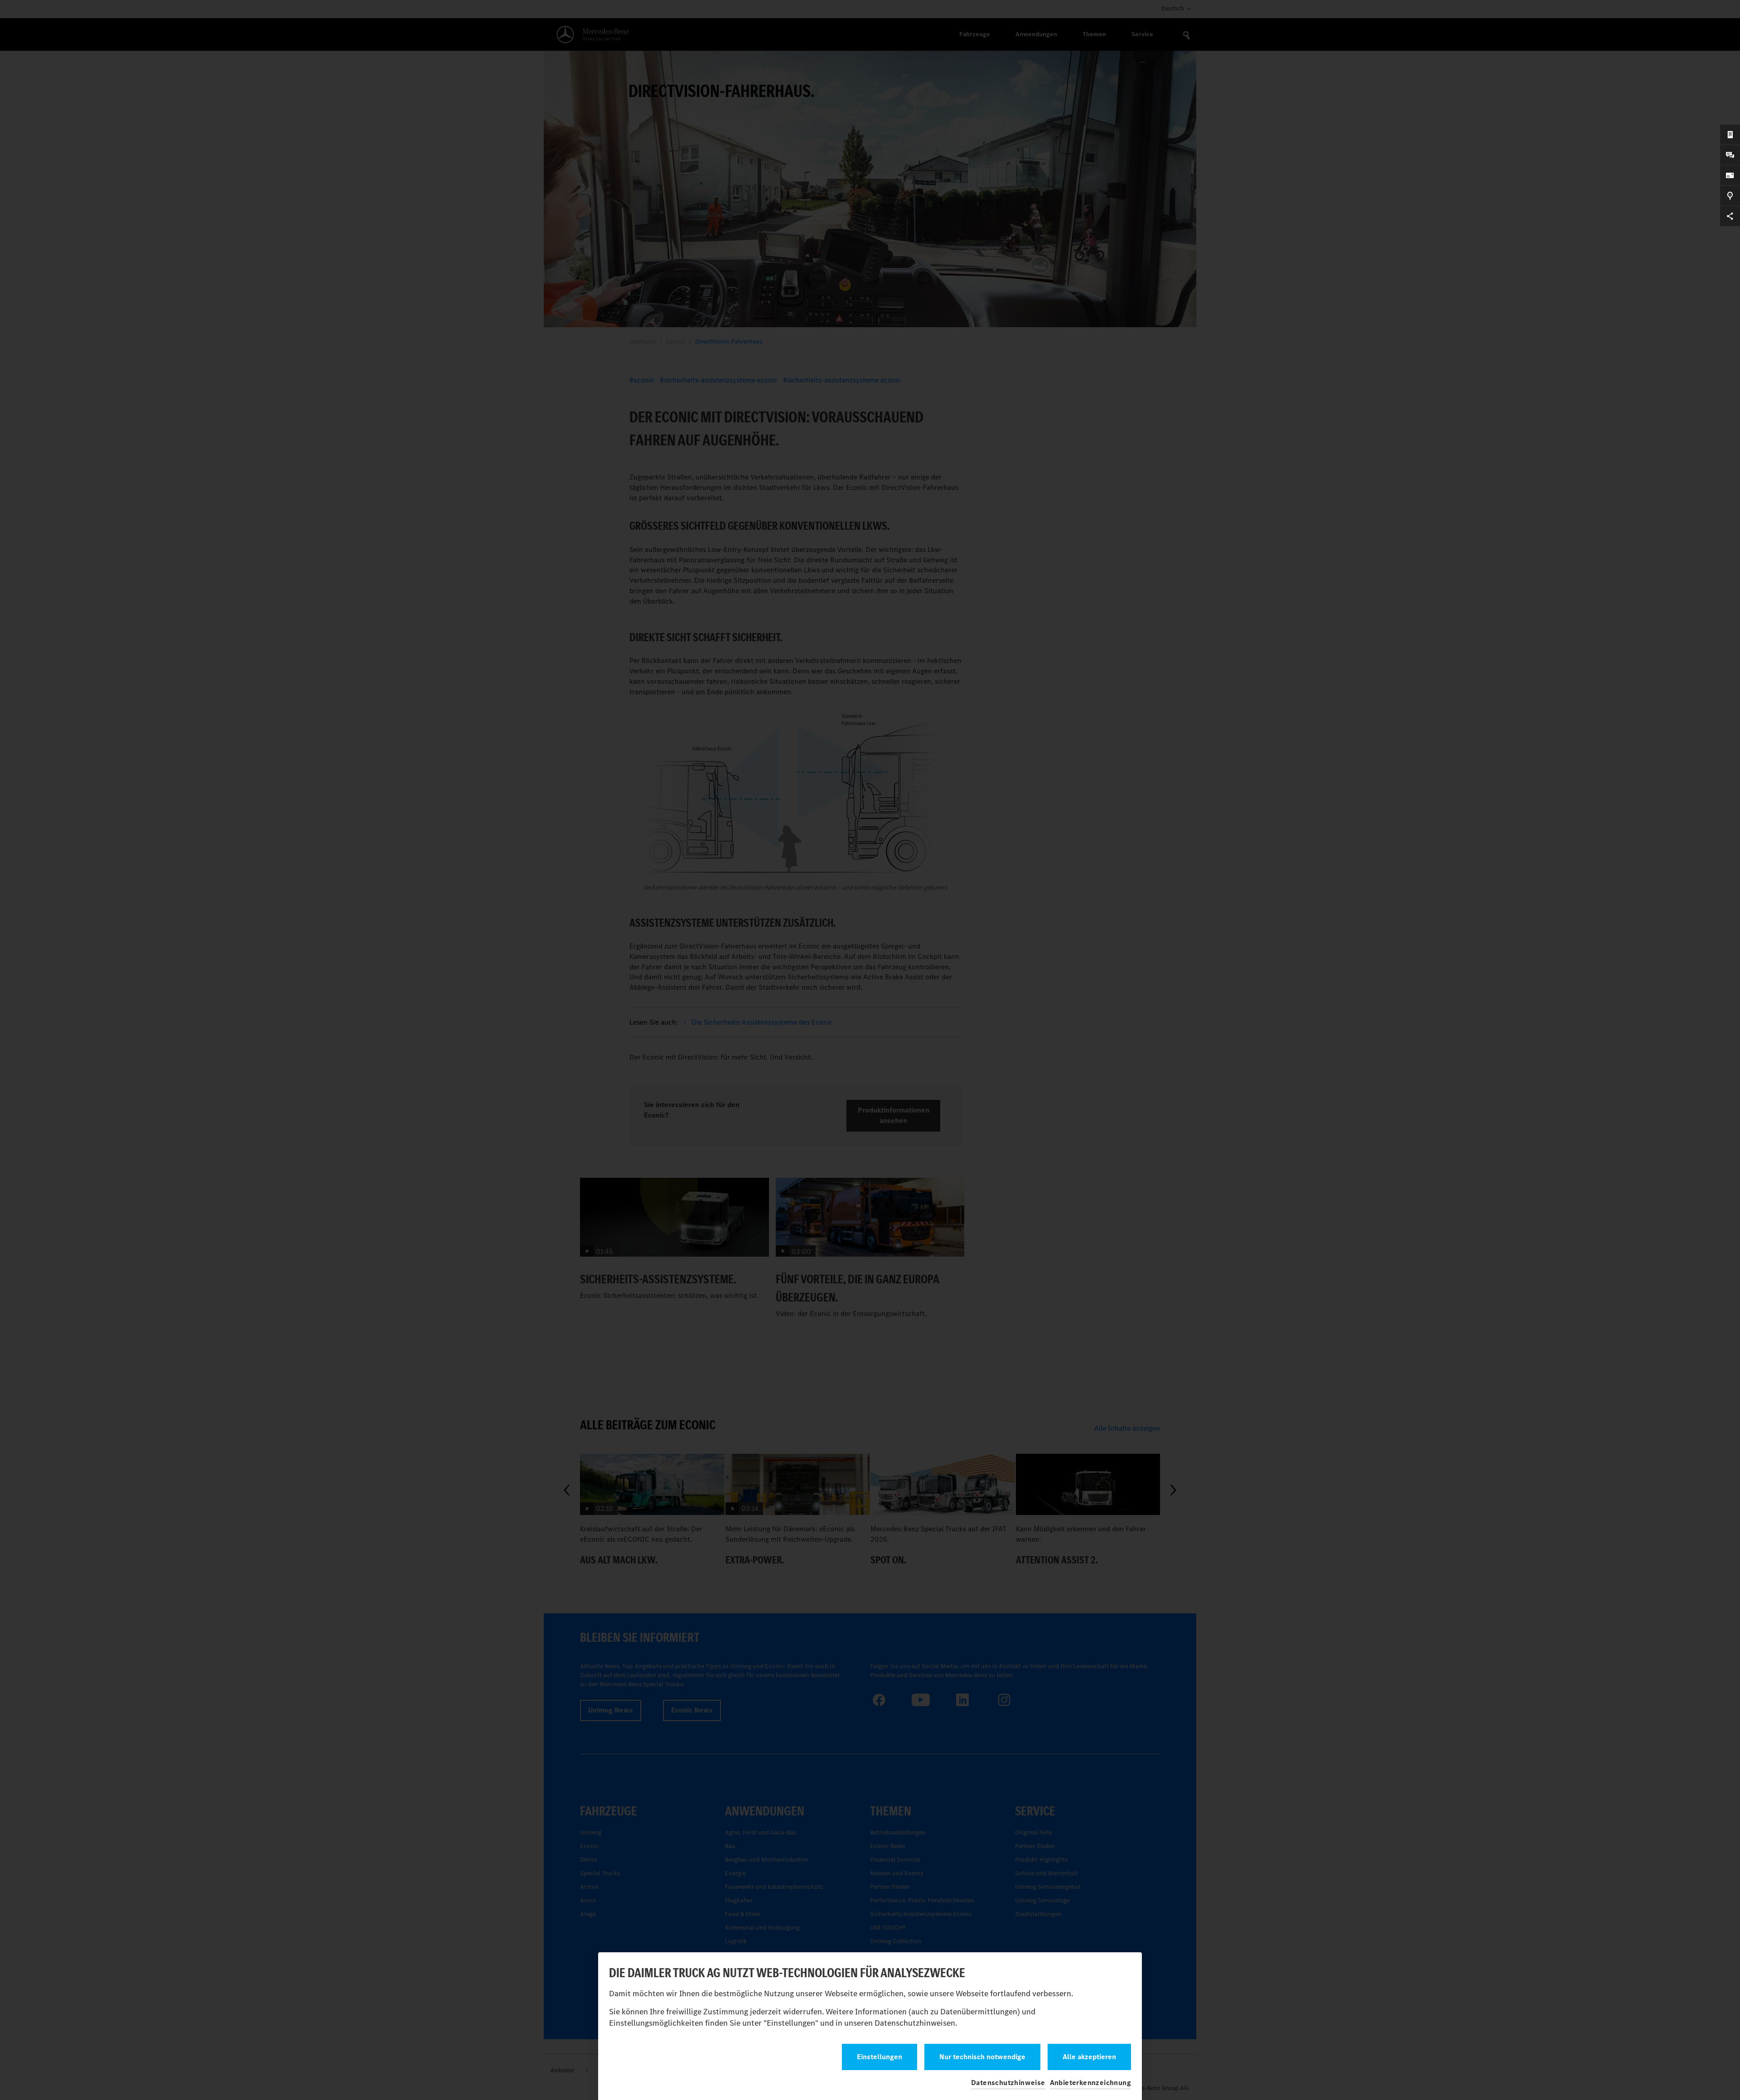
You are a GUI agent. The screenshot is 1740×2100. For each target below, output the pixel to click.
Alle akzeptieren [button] (1089, 2057)
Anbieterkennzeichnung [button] (1090, 2083)
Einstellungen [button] (880, 2057)
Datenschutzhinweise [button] (1008, 2083)
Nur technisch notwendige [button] (982, 2057)
